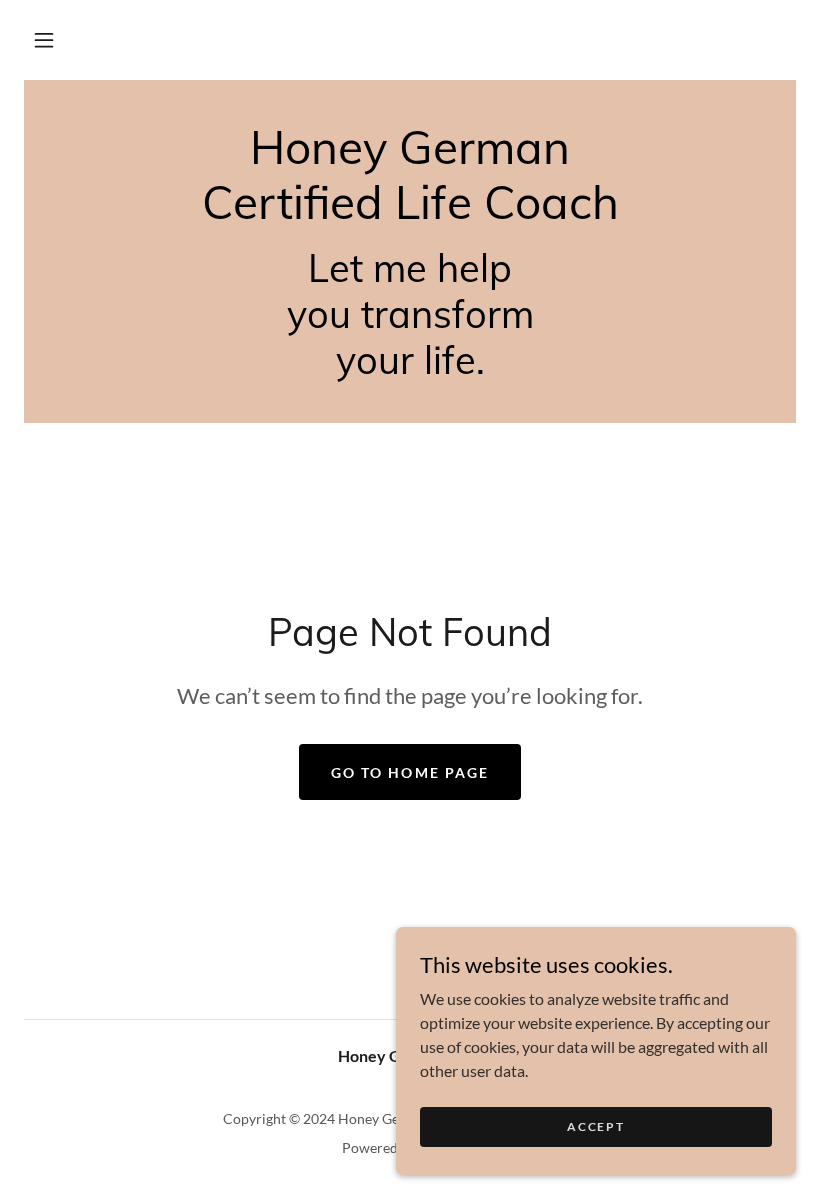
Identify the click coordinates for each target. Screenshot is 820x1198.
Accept (595, 1126)
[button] (44, 40)
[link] (410, 212)
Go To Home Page (409, 772)
